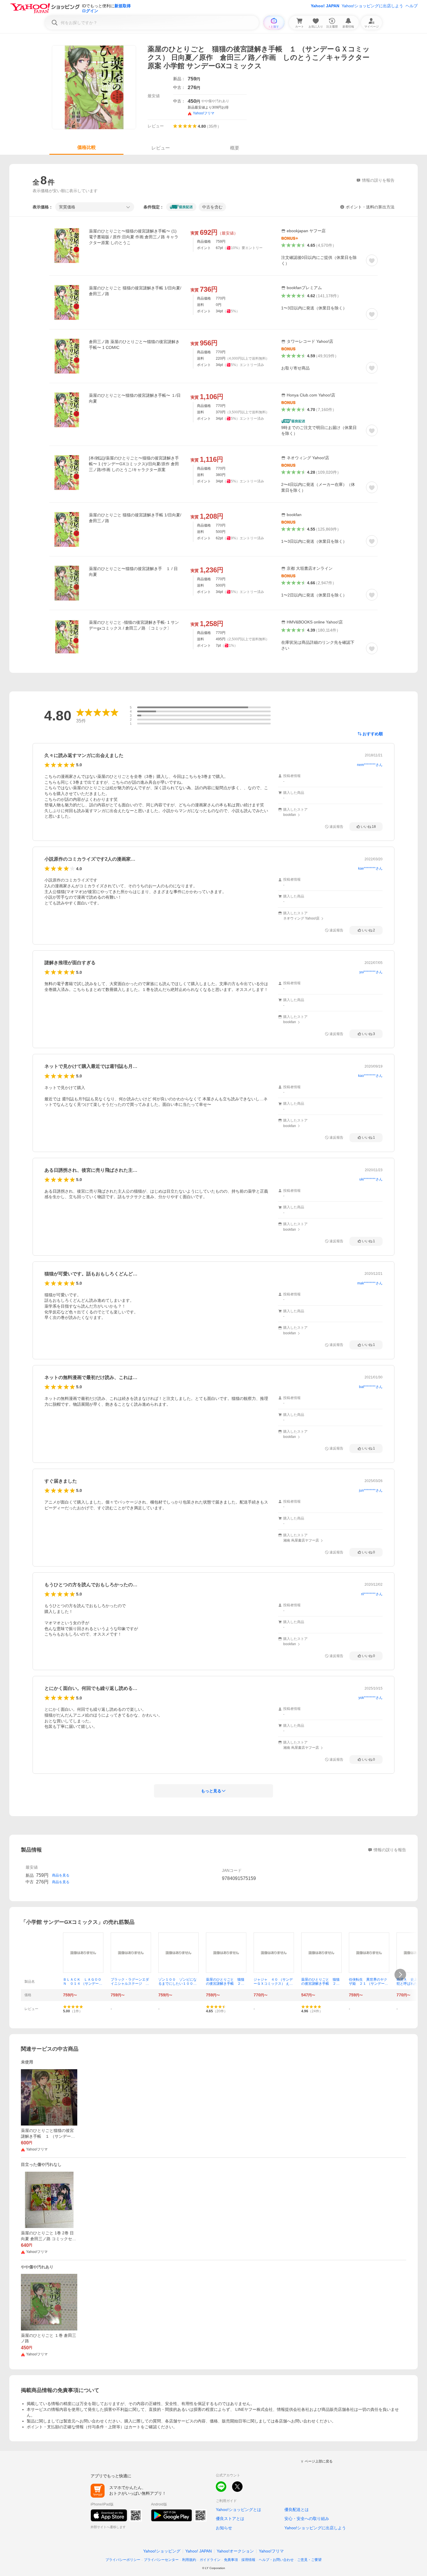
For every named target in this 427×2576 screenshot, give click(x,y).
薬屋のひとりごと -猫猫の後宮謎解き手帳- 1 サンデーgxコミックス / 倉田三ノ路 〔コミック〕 (134, 625)
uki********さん (371, 1179)
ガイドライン (210, 2560)
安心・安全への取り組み (307, 2519)
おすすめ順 (373, 734)
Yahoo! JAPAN (325, 6)
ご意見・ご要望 (309, 2560)
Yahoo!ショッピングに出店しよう (372, 6)
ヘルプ (412, 6)
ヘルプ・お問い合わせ (276, 2560)
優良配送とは (297, 2510)
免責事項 (231, 2560)
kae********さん (370, 868)
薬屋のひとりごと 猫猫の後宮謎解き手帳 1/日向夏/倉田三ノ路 (135, 291)
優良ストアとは (230, 2519)
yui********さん (371, 972)
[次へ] (400, 1975)
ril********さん (372, 1594)
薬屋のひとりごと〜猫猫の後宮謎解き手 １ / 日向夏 (133, 572)
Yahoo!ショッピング (162, 2551)
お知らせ (224, 2528)
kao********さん (370, 1076)
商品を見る (61, 1875)
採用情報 (248, 2560)
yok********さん (371, 1698)
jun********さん (371, 1490)
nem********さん (370, 765)
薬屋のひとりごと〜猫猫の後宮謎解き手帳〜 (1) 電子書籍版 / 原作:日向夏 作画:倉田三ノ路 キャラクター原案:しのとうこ (134, 237)
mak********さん (370, 1283)
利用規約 (189, 2560)
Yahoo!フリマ (271, 2551)
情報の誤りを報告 (390, 1850)
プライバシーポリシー (123, 2560)
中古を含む (212, 207)
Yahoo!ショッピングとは (238, 2510)
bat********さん (371, 1387)
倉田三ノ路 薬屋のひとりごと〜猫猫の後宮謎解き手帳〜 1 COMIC (134, 345)
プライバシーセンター (161, 2560)
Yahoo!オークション (235, 2551)
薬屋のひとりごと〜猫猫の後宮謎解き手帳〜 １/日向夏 (135, 398)
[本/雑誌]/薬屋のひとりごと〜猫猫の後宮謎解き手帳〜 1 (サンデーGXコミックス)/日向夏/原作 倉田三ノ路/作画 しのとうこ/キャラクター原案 (134, 464)
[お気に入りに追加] (372, 260)
